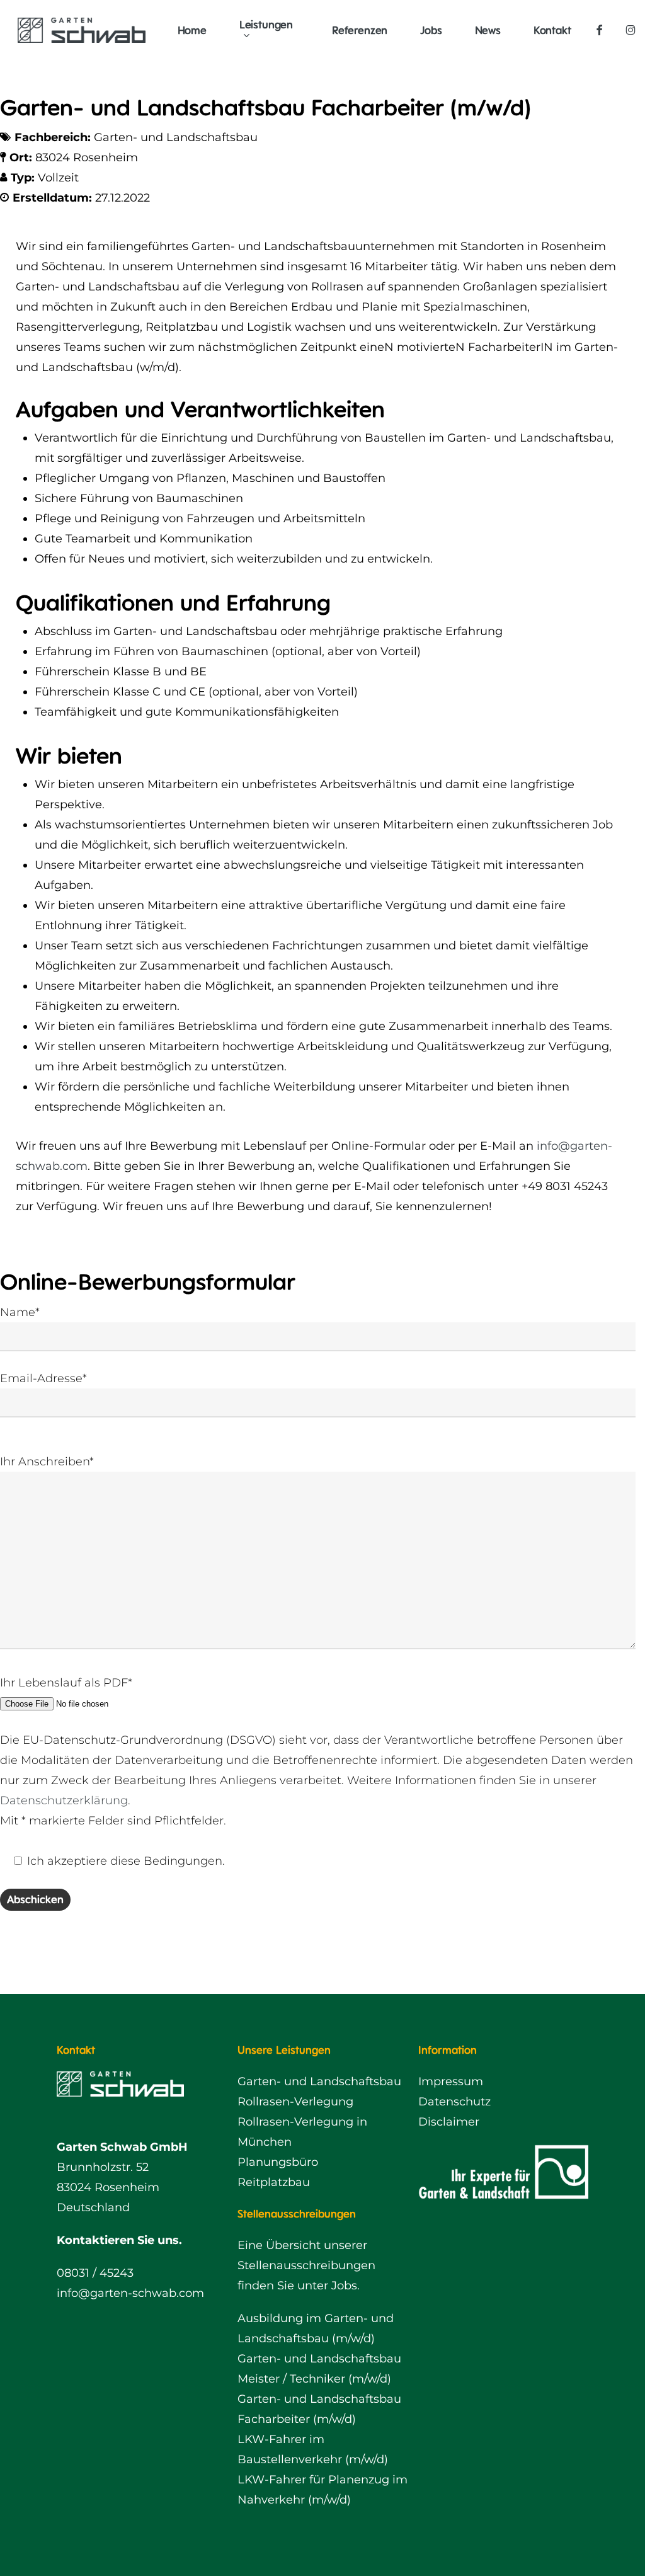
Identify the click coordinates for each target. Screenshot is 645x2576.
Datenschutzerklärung (64, 1800)
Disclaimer (449, 2122)
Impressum (451, 2081)
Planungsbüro (278, 2162)
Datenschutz (454, 2102)
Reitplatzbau (274, 2182)
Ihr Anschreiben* (47, 1462)
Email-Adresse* (43, 1378)
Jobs (344, 2286)
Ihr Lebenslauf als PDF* (66, 1683)
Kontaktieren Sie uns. (119, 2240)
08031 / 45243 (95, 2273)
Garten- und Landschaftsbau (319, 2081)
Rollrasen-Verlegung (295, 2102)
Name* (20, 1312)
